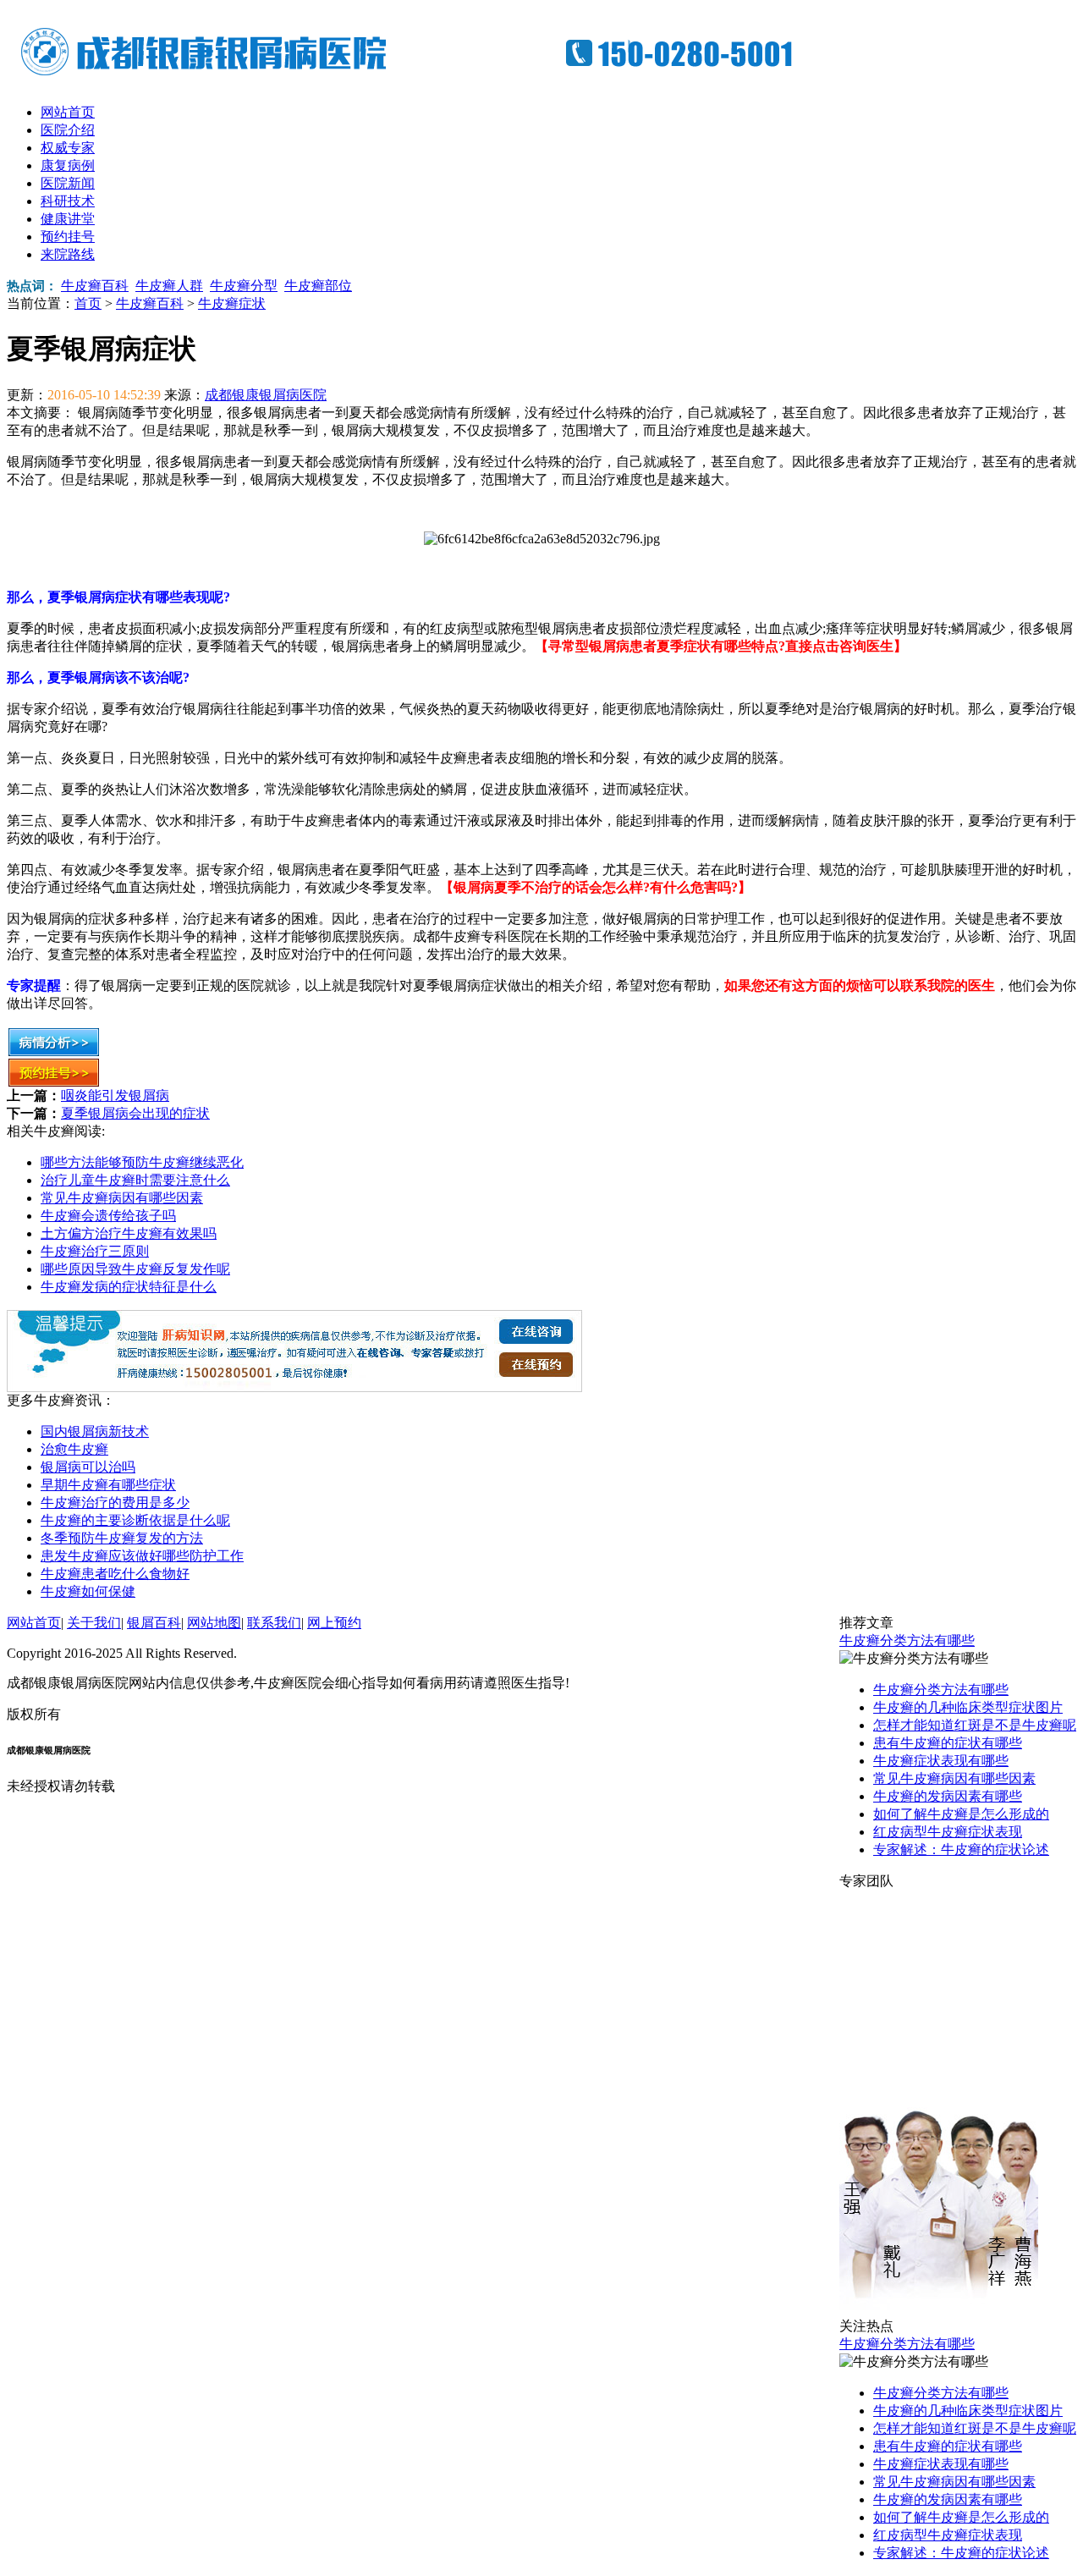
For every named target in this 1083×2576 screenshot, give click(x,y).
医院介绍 (68, 130)
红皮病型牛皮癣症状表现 (948, 1832)
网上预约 (334, 1623)
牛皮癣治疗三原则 (95, 1251)
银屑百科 (154, 1623)
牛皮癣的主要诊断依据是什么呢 (135, 1520)
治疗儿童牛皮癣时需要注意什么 (135, 1180)
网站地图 (214, 1623)
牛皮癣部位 (318, 286)
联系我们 (274, 1623)
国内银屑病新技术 (95, 1431)
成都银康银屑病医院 (266, 395)
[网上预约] (294, 1387)
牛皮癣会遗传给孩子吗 (108, 1216)
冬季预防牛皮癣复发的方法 (122, 1538)
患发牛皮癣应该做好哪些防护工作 (142, 1556)
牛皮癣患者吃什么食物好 (115, 1574)
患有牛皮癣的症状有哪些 (948, 1743)
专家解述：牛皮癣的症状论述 (961, 1849)
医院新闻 (68, 183)
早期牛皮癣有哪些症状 (108, 1485)
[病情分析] (54, 1052)
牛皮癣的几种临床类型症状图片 (968, 1707)
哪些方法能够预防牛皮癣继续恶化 (142, 1162)
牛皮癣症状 (232, 303)
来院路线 (68, 254)
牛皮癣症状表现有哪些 (941, 1761)
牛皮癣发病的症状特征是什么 (129, 1287)
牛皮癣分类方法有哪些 (907, 1640)
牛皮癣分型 (244, 286)
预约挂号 (68, 237)
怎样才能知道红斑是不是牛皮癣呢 (975, 1725)
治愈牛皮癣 (74, 1449)
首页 (88, 303)
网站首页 (68, 112)
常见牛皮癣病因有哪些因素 (122, 1198)
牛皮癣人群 (169, 286)
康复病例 (68, 165)
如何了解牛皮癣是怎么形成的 (961, 1814)
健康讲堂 (68, 219)
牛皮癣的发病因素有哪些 (948, 1796)
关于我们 (94, 1623)
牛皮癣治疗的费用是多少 (115, 1503)
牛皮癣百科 (95, 286)
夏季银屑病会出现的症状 (135, 1113)
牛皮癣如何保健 (88, 1591)
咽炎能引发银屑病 (115, 1095)
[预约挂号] (54, 1083)
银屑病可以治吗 (88, 1467)
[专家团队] (939, 2313)
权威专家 (68, 148)
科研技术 (68, 201)
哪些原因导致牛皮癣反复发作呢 (135, 1269)
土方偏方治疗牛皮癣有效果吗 (129, 1233)
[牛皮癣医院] (421, 76)
